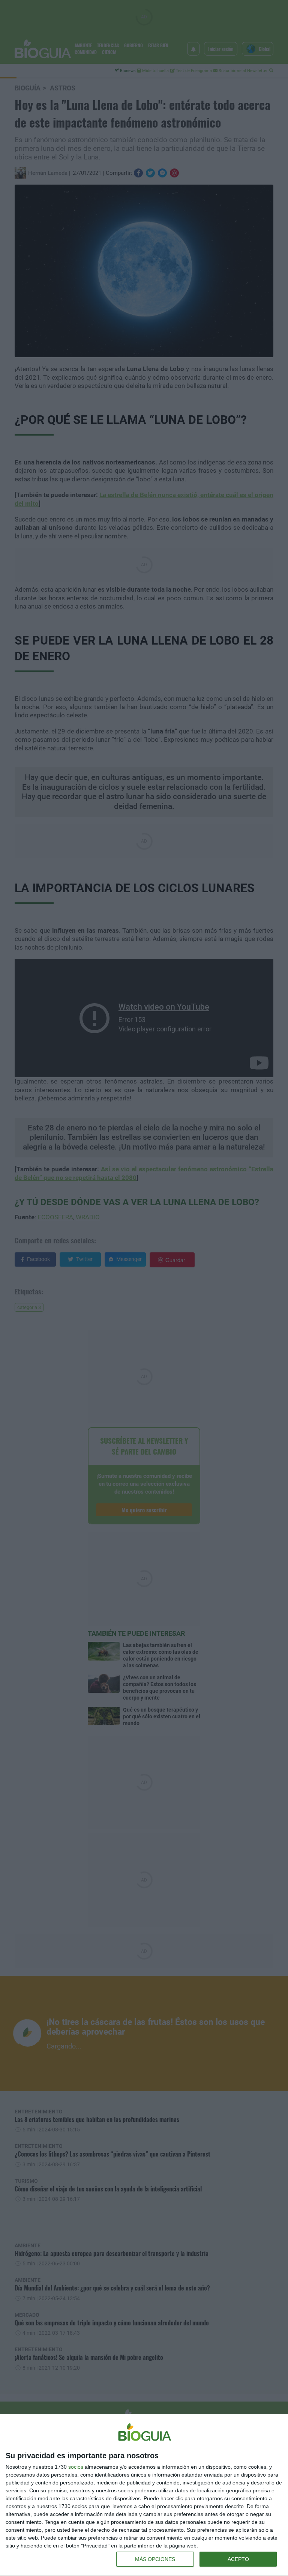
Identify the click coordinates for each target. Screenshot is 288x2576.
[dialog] (144, 2495)
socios (76, 2467)
